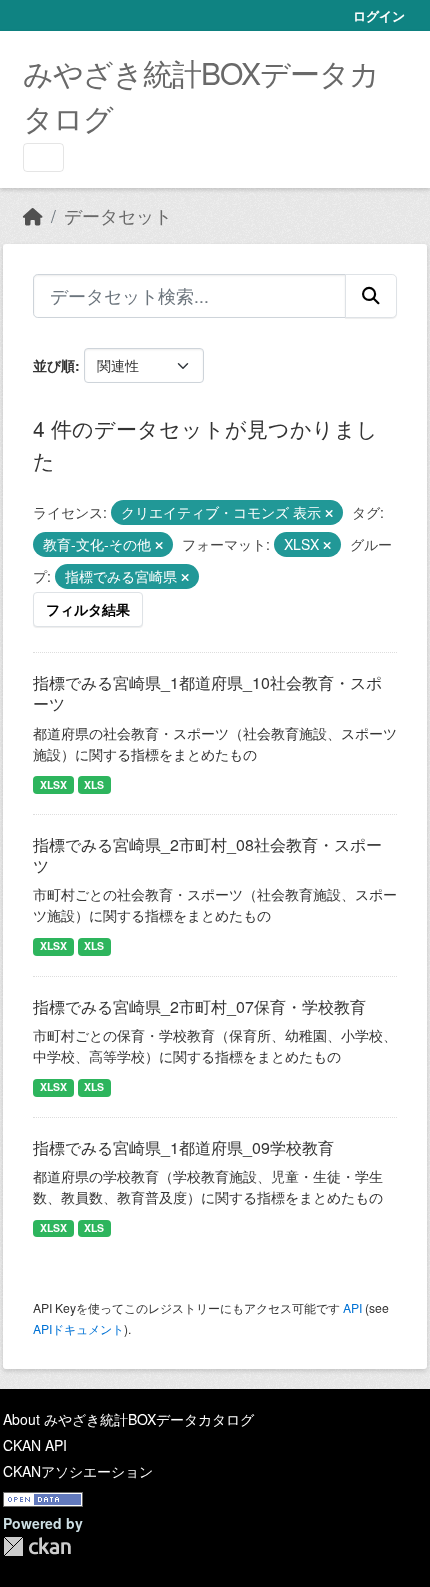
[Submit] (371, 296)
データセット (118, 215)
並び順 (54, 365)
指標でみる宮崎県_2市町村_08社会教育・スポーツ (207, 855)
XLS (94, 784)
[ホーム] (33, 215)
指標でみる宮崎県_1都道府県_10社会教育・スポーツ (207, 693)
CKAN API (35, 1445)
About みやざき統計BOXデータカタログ (128, 1419)
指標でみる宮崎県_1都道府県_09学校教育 (183, 1147)
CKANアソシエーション (78, 1471)
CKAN (37, 1546)
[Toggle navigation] (43, 157)
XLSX (53, 784)
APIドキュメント (78, 1328)
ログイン (379, 15)
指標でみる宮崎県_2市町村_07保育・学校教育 (199, 1006)
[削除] (329, 513)
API (352, 1307)
